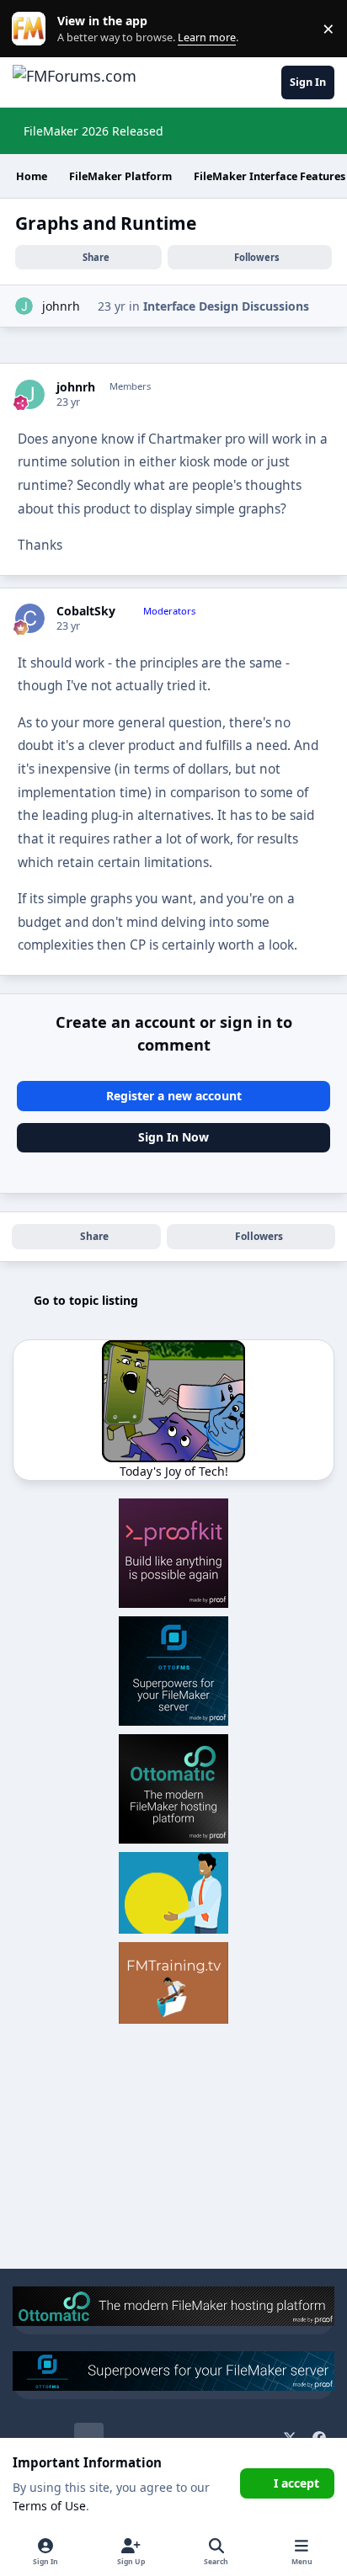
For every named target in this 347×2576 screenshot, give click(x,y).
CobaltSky (86, 611)
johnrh (61, 306)
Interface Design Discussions (226, 306)
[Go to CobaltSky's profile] (30, 618)
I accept (296, 2483)
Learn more (32, 29)
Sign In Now (173, 1137)
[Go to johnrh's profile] (24, 306)
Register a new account (174, 1096)
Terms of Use (49, 2506)
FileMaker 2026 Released (93, 131)
